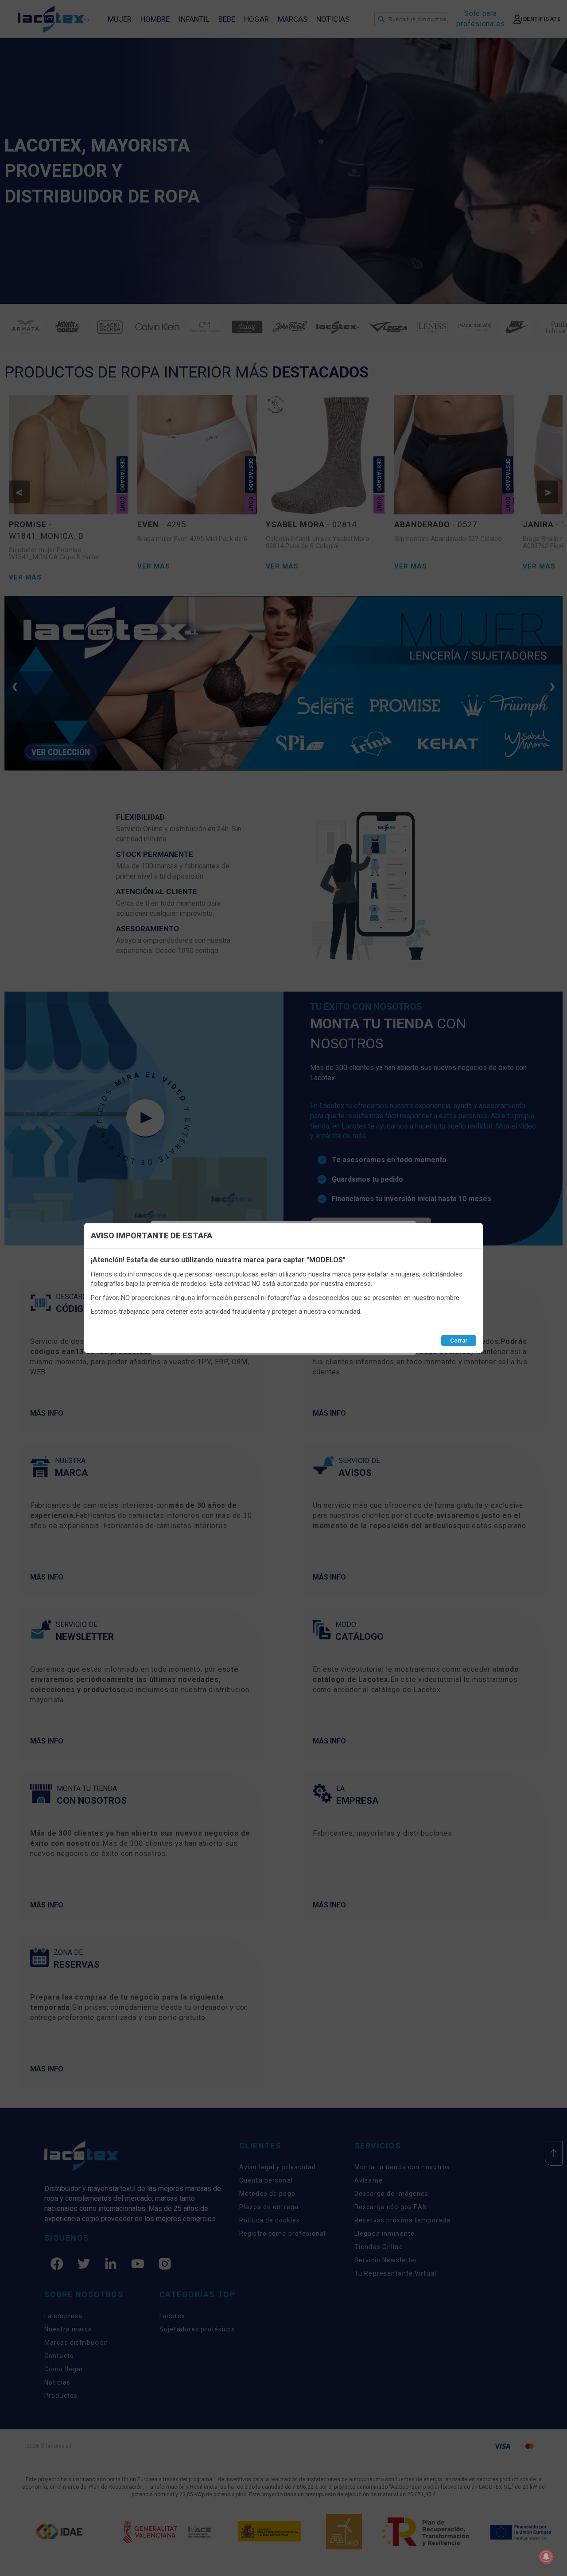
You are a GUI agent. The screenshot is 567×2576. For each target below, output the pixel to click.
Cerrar (459, 1341)
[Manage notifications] (546, 2557)
